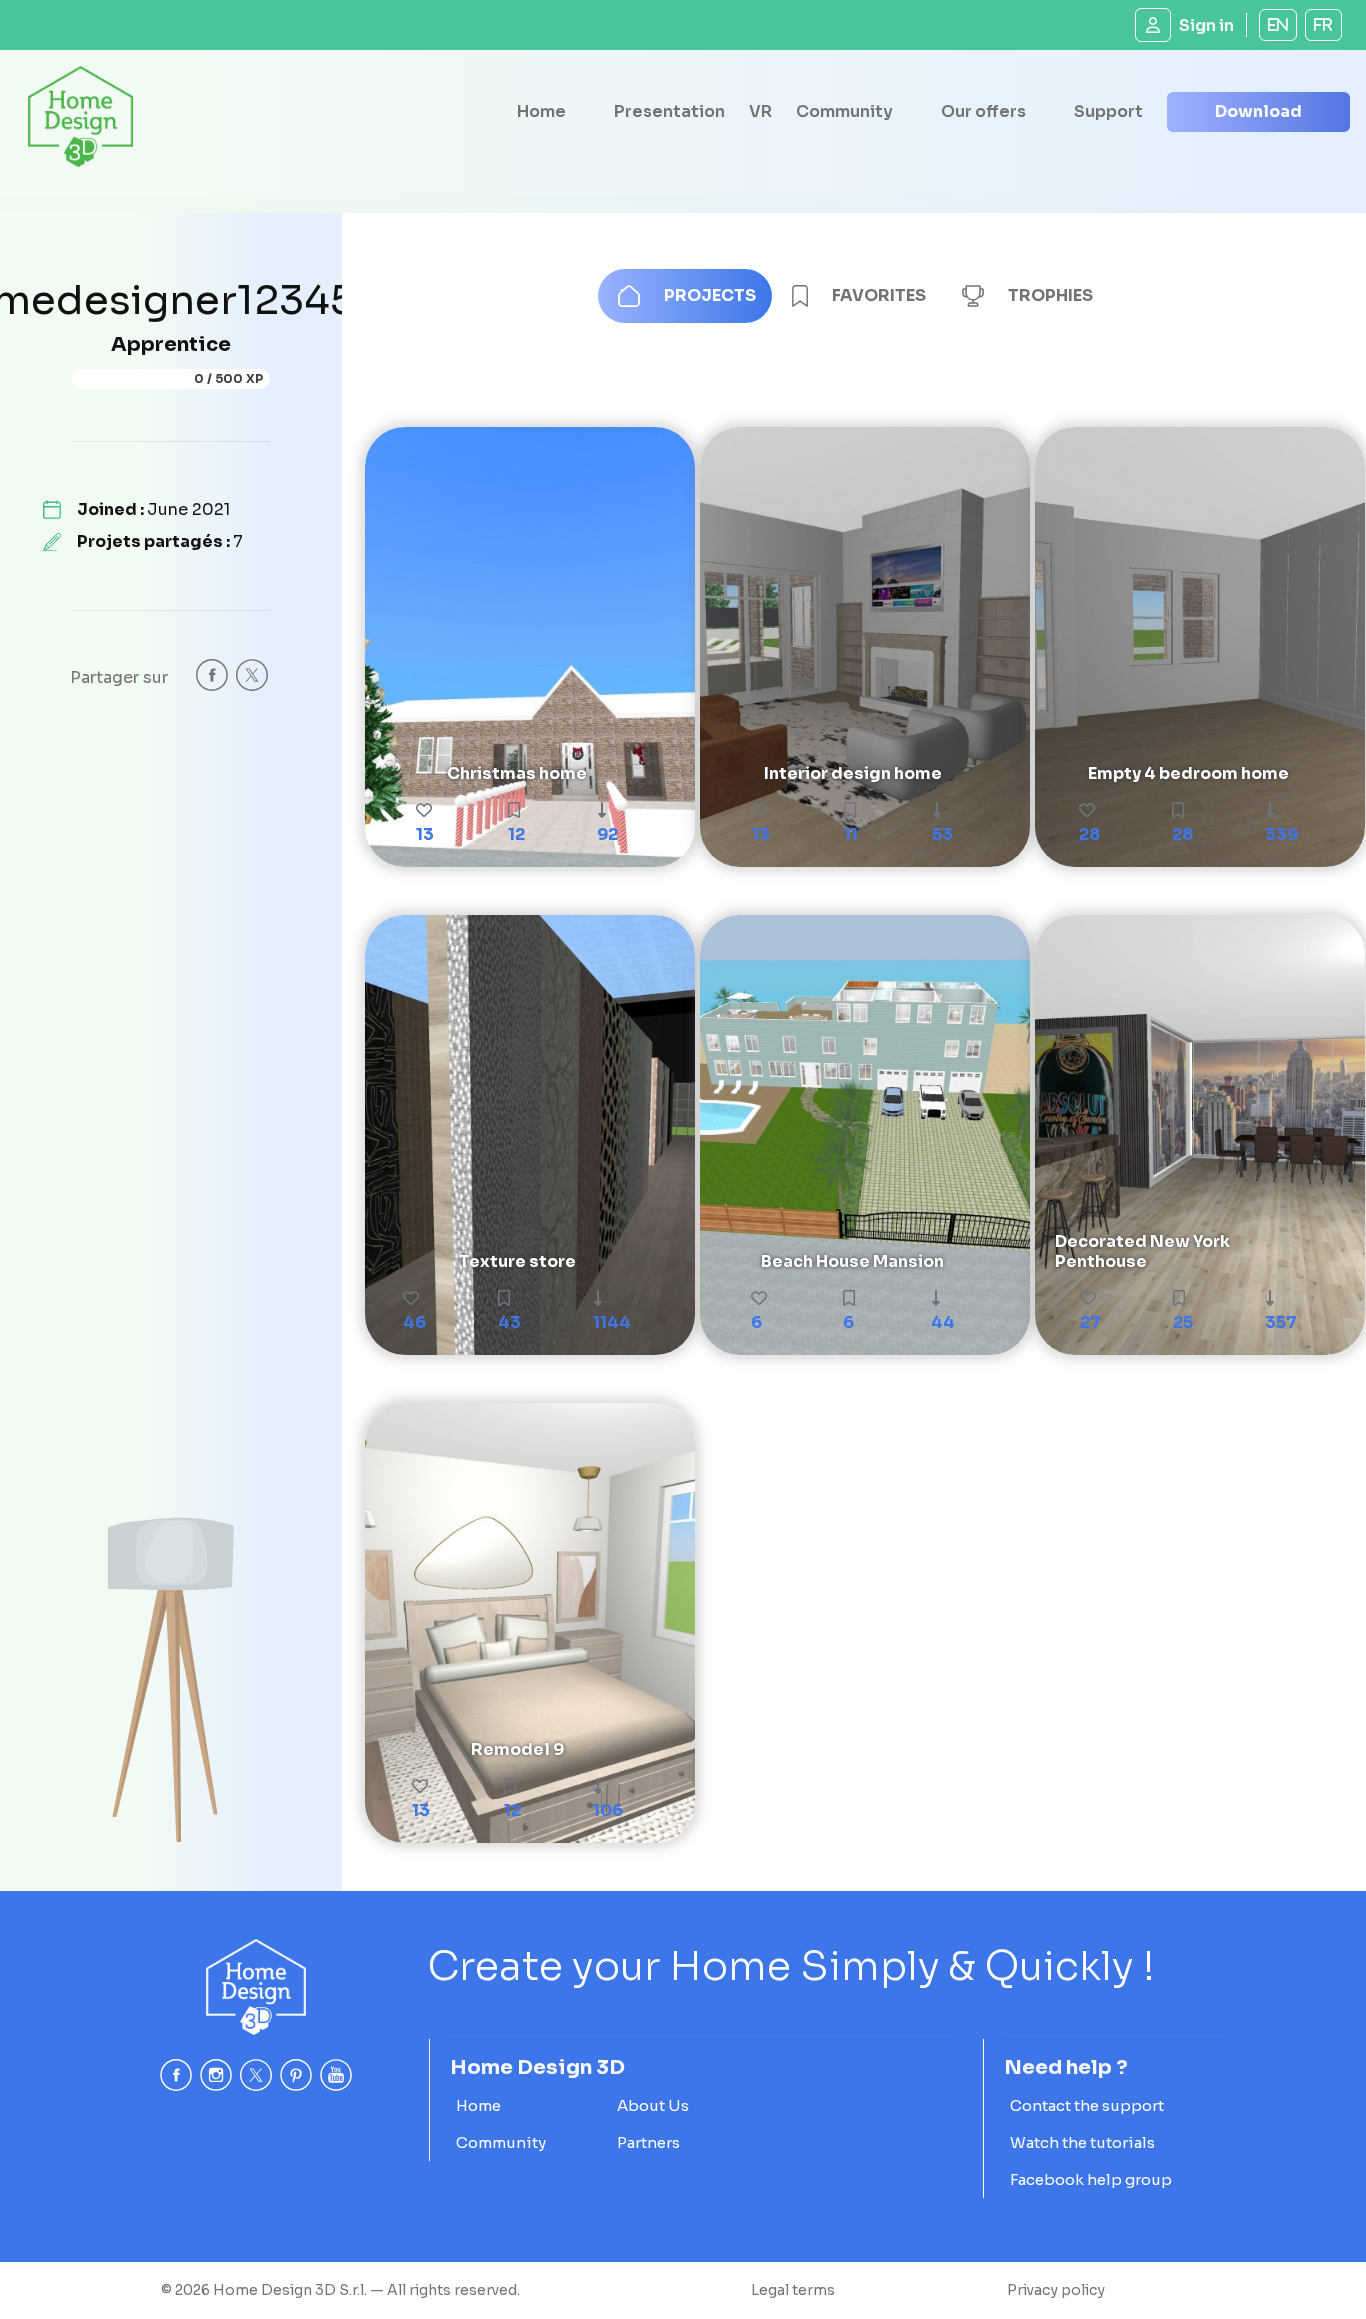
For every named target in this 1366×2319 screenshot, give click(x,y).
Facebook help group (1091, 2179)
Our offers (983, 111)
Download (1258, 111)
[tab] (685, 296)
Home (541, 111)
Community (844, 111)
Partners (648, 2142)
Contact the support (1087, 2105)
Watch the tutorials (1082, 2142)
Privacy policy (1056, 2290)
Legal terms (793, 2290)
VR (760, 111)
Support (1108, 111)
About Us (653, 2105)
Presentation (669, 111)
